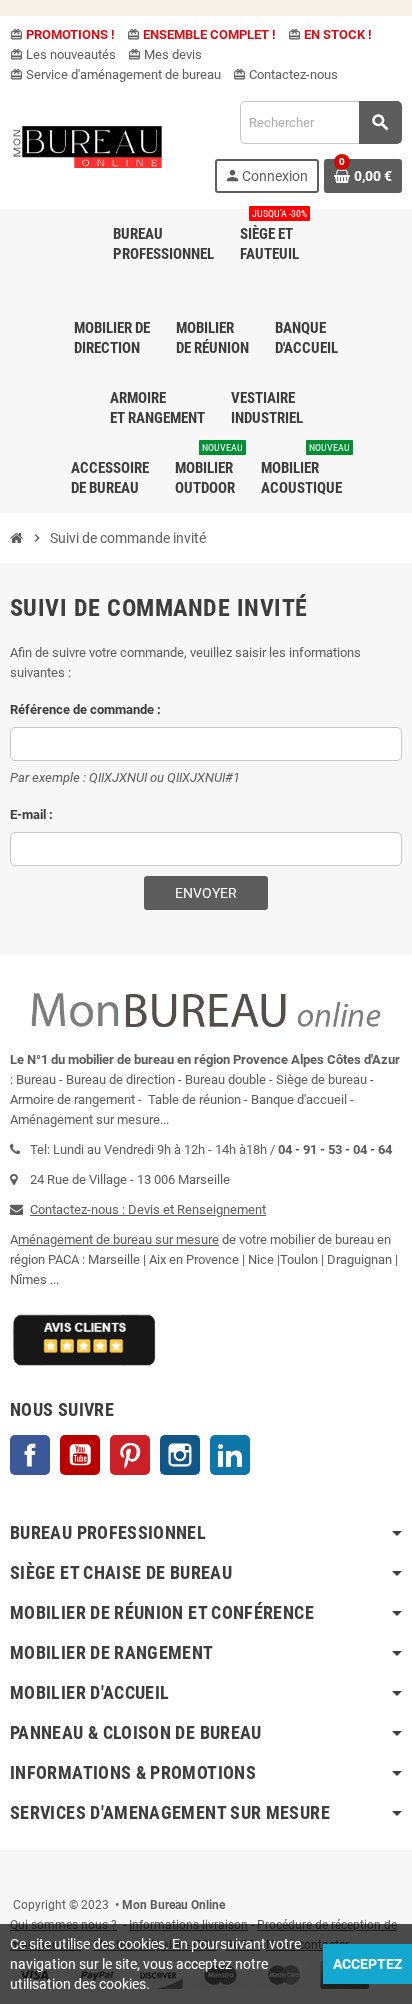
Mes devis (165, 54)
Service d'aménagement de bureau (115, 74)
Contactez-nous (285, 74)
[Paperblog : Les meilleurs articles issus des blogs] (11, 1875)
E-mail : (31, 814)
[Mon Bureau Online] (88, 145)
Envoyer (206, 893)
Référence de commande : (85, 709)
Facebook (30, 1455)
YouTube (80, 1455)
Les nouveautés (63, 54)
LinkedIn (230, 1455)
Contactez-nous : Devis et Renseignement (148, 1209)
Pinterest (130, 1455)
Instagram (180, 1455)
